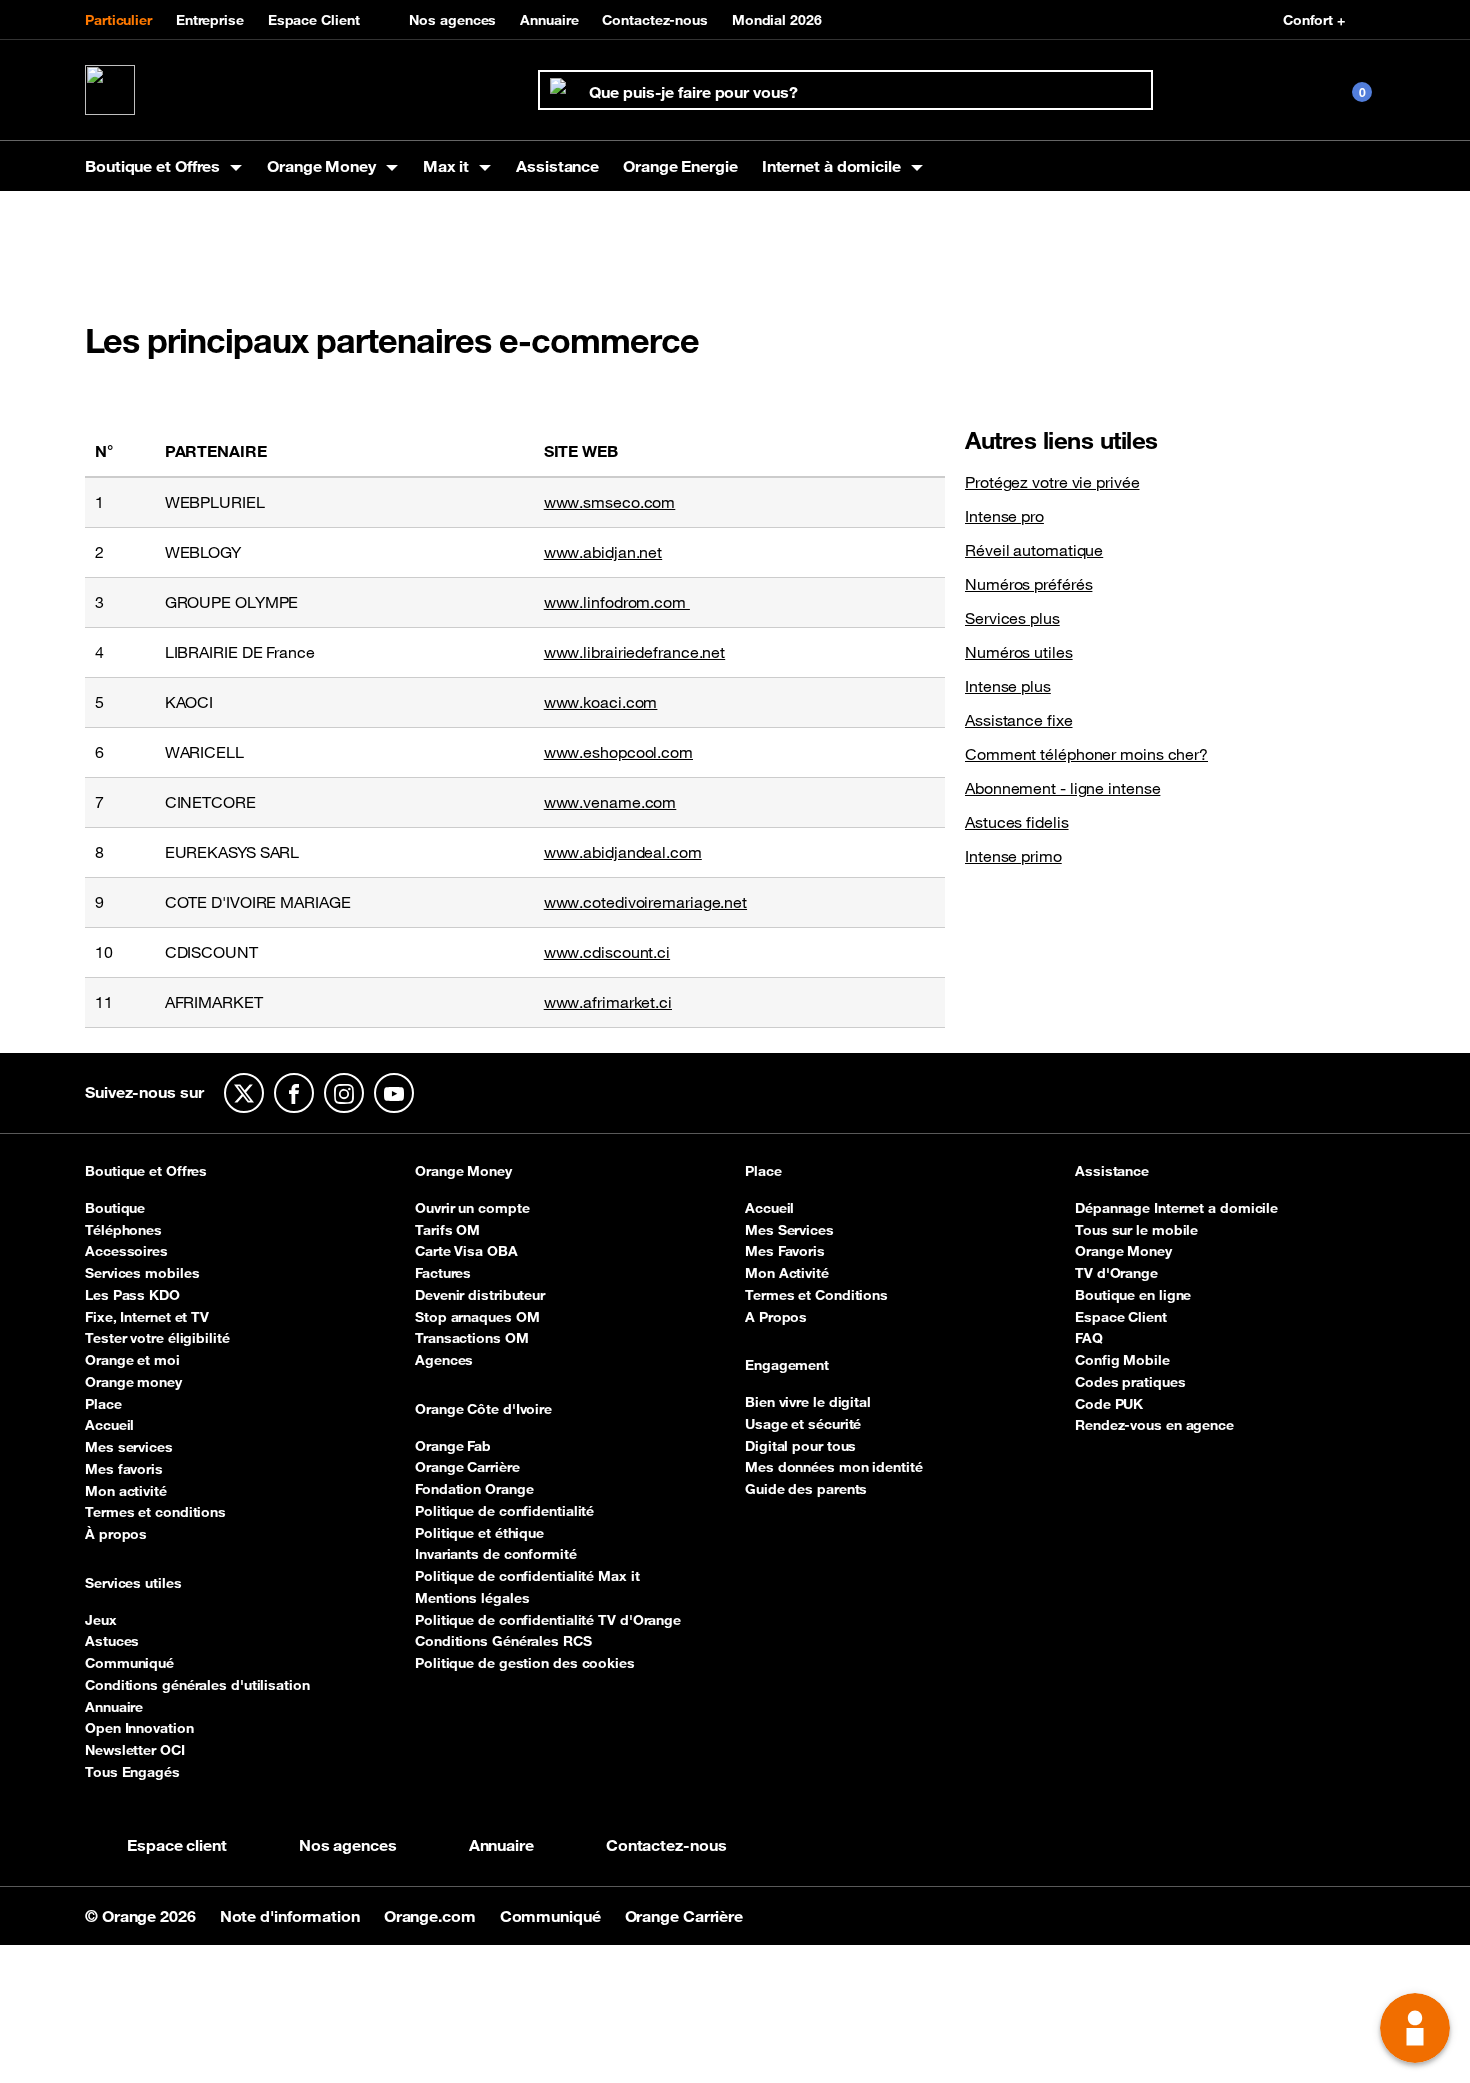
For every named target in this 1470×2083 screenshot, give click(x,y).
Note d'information (292, 1916)
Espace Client (314, 20)
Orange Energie (680, 166)
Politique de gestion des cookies (525, 1663)
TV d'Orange (1116, 1273)
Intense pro (1004, 516)
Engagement (787, 1366)
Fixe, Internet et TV (147, 1317)
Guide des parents (806, 1489)
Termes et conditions (155, 1512)
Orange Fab (453, 1446)
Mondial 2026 (777, 20)
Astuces (112, 1641)
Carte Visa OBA (466, 1251)
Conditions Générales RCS (503, 1641)
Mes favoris (124, 1469)
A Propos (776, 1317)
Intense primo (1013, 856)
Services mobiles (142, 1273)
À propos (116, 1534)
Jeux (101, 1620)
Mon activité (126, 1491)
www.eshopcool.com (618, 752)
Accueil (109, 1425)
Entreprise (210, 20)
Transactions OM (472, 1338)
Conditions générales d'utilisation (197, 1685)
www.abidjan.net (603, 552)
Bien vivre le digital (808, 1402)
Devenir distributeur (480, 1295)
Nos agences (452, 20)
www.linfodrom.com (617, 602)
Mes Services (789, 1230)
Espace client (177, 1845)
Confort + (1314, 20)
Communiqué (129, 1663)
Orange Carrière (467, 1467)
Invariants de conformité (496, 1554)
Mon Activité (787, 1273)
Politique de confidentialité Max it (527, 1576)
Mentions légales (472, 1598)
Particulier (118, 20)
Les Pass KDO (132, 1295)
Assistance (557, 166)
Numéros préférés (1028, 584)
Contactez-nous (655, 20)
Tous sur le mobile (1136, 1230)
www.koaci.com (601, 702)
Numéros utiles (1019, 652)
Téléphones (123, 1230)
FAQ (1089, 1338)
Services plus (1012, 618)
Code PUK (1109, 1404)
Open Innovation (139, 1728)
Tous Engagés (132, 1772)
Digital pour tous (800, 1446)
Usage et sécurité (803, 1424)
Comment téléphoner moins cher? (1086, 754)
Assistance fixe (1019, 720)
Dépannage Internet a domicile (1176, 1208)
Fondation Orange (474, 1489)
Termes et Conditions (816, 1295)
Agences (444, 1360)
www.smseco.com (610, 502)
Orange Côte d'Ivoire (483, 1410)
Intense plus (1008, 686)
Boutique (115, 1208)
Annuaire (549, 20)
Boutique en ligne (1133, 1295)
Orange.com (432, 1916)
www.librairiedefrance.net (635, 652)
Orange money (133, 1382)
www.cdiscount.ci (607, 952)
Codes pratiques (1130, 1382)
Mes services (129, 1447)
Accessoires (126, 1251)
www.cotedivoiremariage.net (645, 902)
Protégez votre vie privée (1052, 482)
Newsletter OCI (135, 1750)
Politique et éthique (479, 1533)
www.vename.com (610, 802)
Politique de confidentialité (504, 1511)
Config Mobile (1122, 1360)
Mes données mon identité (834, 1467)
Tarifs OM (447, 1230)
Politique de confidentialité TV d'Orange (548, 1620)
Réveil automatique (1034, 550)
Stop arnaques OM (477, 1317)
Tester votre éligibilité (157, 1338)
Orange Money (463, 1172)
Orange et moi (132, 1360)
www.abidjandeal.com (623, 852)
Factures (443, 1273)
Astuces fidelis (1017, 822)
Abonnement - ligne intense (1062, 788)
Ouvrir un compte (472, 1208)
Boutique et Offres (146, 1172)
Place (103, 1404)
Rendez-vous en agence (1154, 1425)
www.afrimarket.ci (608, 1002)
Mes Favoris (785, 1251)
